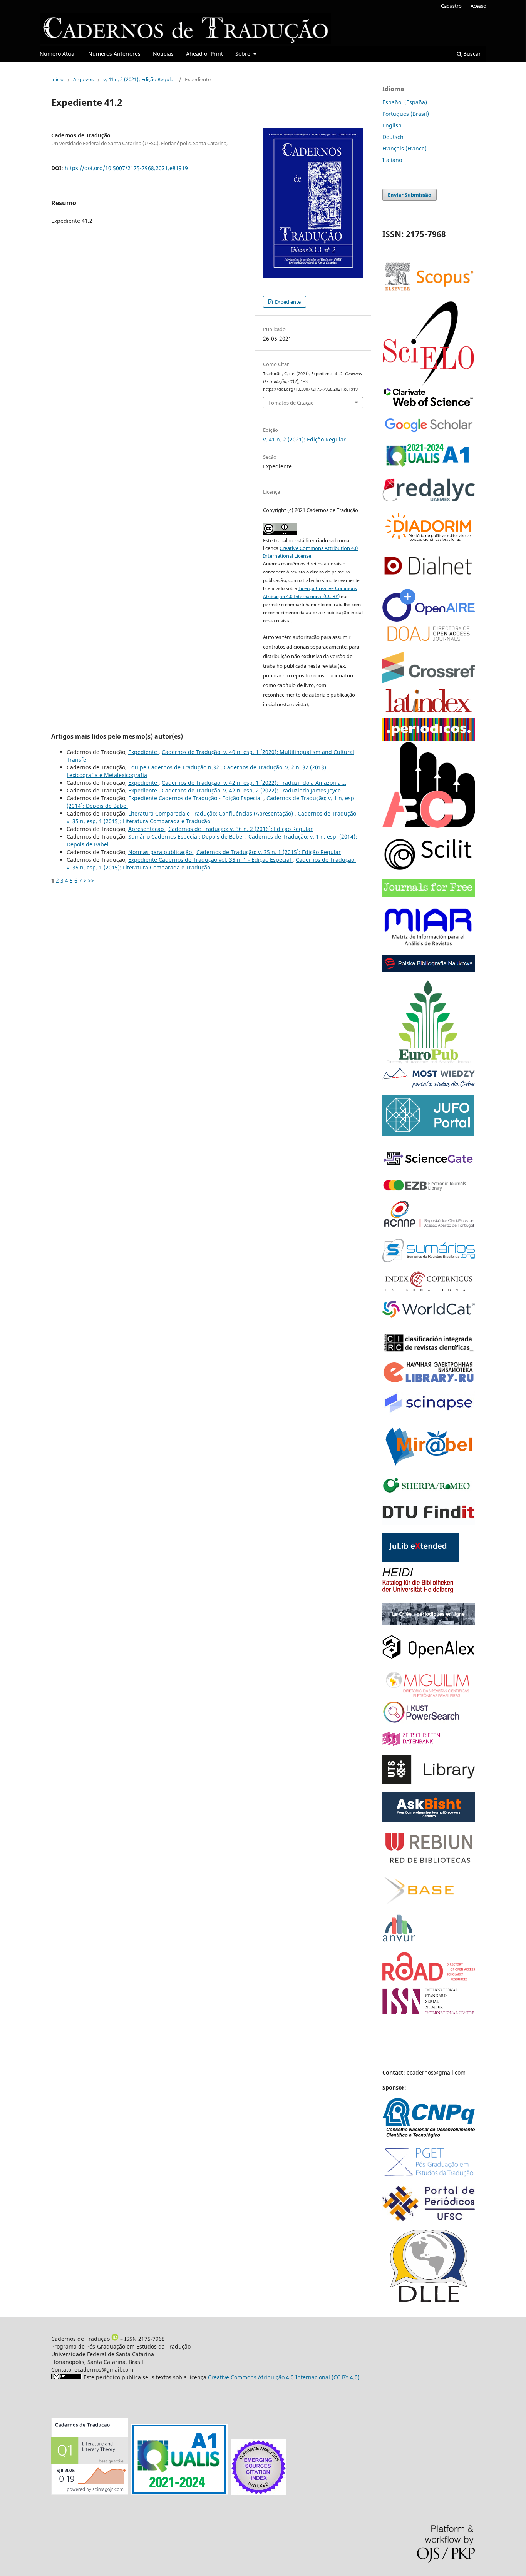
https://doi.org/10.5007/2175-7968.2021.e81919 (126, 168)
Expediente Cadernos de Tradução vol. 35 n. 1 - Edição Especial (210, 860)
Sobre (244, 54)
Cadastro (451, 6)
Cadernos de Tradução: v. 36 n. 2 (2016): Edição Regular (240, 829)
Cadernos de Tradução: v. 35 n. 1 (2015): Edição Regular (269, 852)
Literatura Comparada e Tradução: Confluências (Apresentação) (211, 813)
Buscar (471, 54)
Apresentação (147, 829)
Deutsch (393, 137)
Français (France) (405, 148)
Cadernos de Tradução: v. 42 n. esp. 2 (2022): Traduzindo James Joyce (251, 790)
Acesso (478, 6)
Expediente (287, 302)
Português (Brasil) (406, 114)
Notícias (163, 54)
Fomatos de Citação (291, 403)
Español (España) (405, 102)
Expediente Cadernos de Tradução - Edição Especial (196, 798)
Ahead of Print (204, 54)
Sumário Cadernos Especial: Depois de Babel (187, 837)
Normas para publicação (161, 852)
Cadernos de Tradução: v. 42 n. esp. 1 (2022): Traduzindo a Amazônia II (254, 783)
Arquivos (83, 79)
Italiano (392, 160)
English (392, 125)
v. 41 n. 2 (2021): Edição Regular (139, 79)
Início (57, 79)
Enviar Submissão (410, 195)
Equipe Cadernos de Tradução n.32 (174, 767)
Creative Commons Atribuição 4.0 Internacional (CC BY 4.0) (284, 2377)
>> (91, 880)
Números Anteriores (114, 54)
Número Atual (58, 54)
